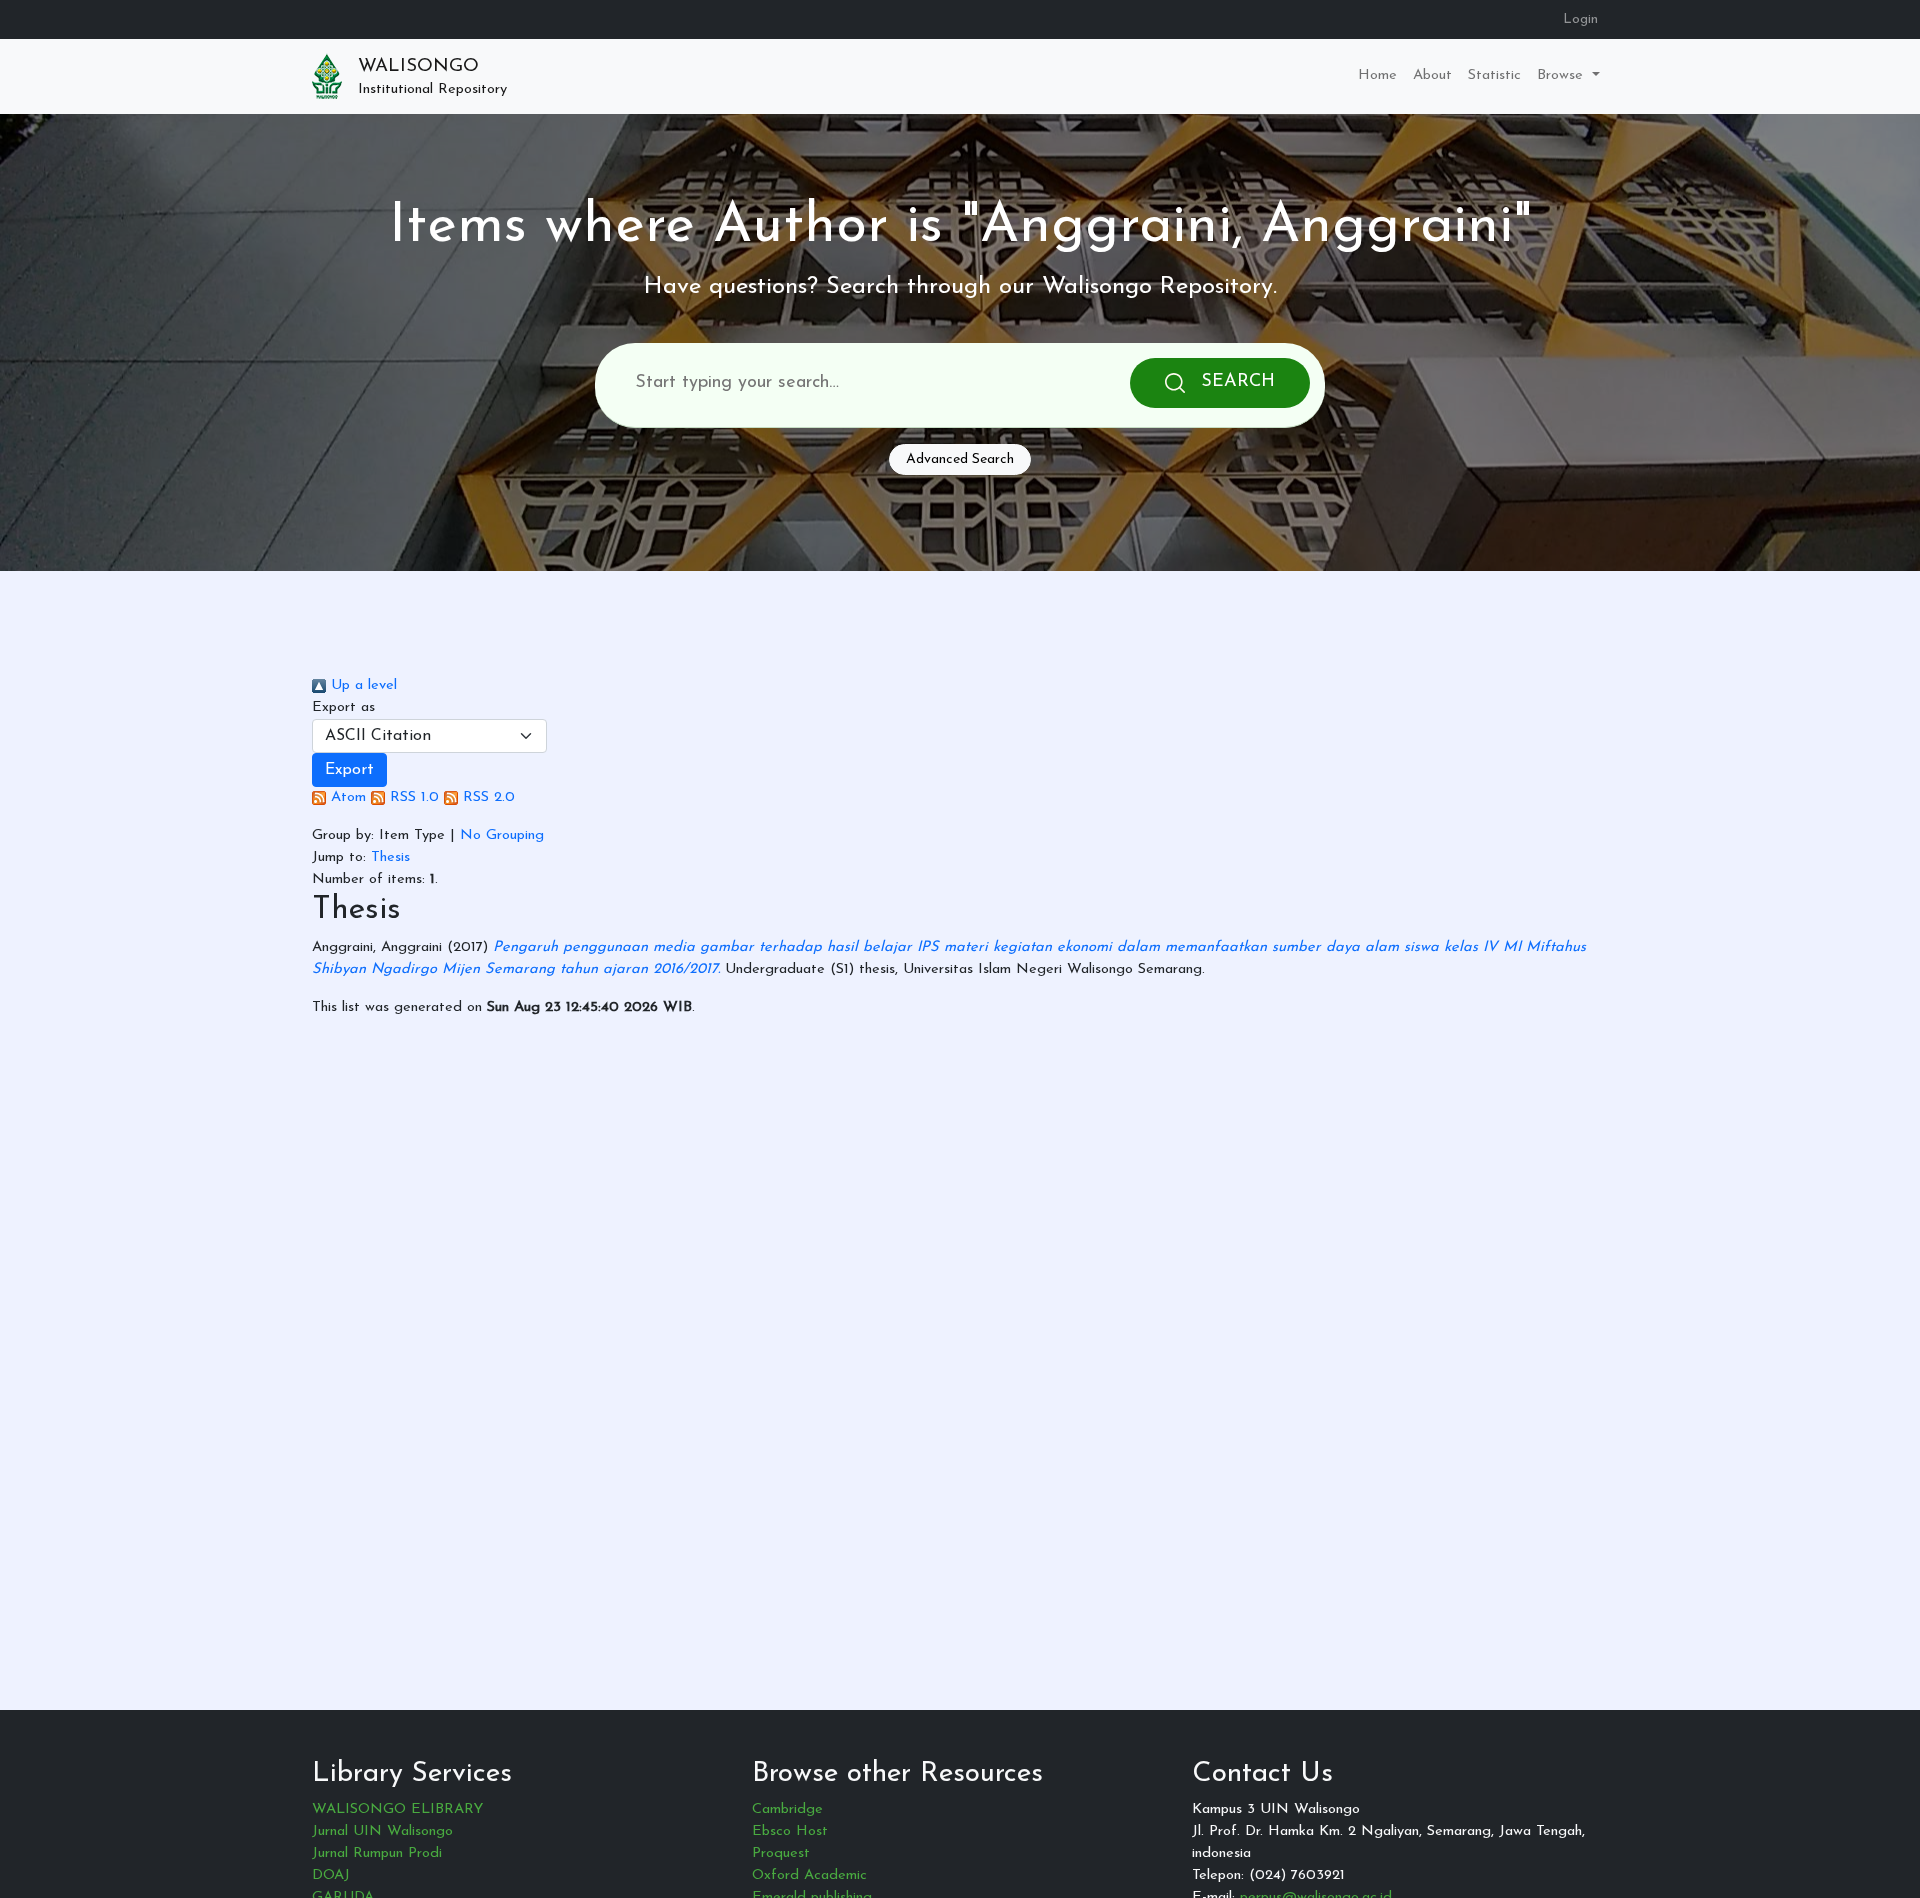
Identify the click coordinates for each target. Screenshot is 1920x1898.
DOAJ (331, 1875)
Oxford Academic (809, 1875)
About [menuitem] (1432, 75)
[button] (349, 770)
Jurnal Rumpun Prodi (377, 1853)
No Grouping (502, 835)
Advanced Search (960, 459)
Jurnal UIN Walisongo (382, 1831)
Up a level (361, 685)
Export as (343, 707)
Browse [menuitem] (1562, 75)
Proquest (781, 1853)
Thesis (390, 857)
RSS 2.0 (486, 797)
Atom (346, 797)
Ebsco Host (790, 1831)
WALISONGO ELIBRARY (397, 1809)
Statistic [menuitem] (1494, 75)
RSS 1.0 (412, 797)
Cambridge (787, 1809)
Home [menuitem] (1377, 75)
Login (1580, 19)
